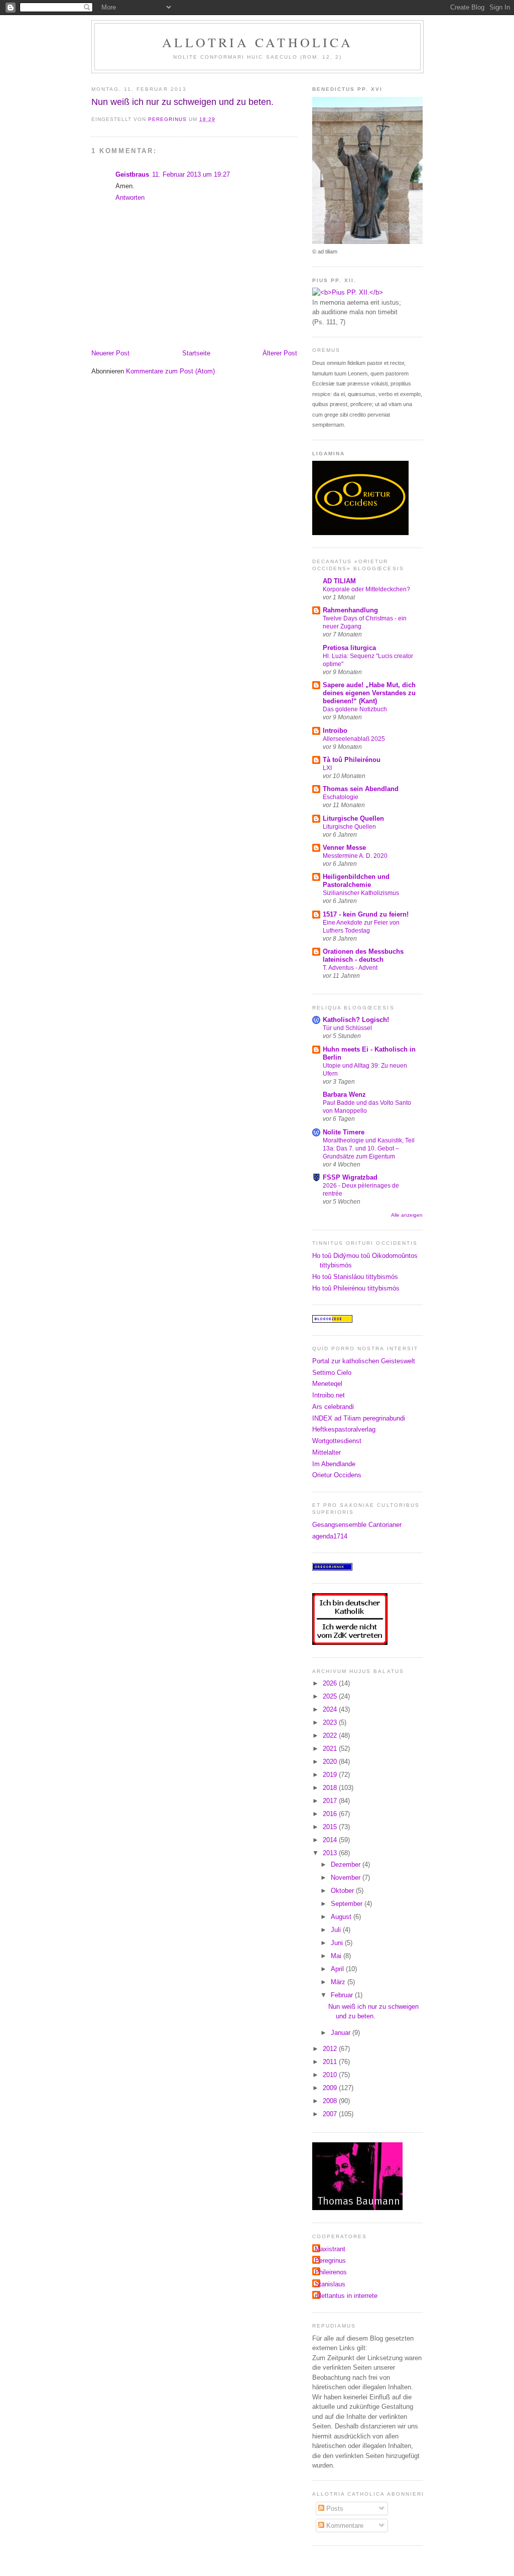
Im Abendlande (334, 1464)
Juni (338, 1943)
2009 (331, 2088)
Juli (337, 1930)
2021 (331, 1749)
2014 (331, 1840)
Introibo (335, 731)
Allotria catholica (258, 42)
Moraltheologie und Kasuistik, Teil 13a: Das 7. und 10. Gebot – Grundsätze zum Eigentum (369, 1148)
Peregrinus (330, 2261)
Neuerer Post (110, 353)
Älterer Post (280, 353)
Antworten (130, 198)
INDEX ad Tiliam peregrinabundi (359, 1418)
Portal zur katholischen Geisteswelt (364, 1361)
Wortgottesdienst (337, 1441)
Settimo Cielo (332, 1373)
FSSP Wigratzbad (350, 1177)
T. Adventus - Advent (350, 968)
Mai (337, 1956)
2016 (331, 1814)
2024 (331, 1709)
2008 (331, 2101)
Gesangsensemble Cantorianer (357, 1525)
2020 (331, 1762)
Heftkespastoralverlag (344, 1429)
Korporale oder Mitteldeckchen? (366, 589)
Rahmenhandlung (350, 610)
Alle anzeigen (407, 1215)
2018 (331, 1788)
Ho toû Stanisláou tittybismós (355, 1277)
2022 (331, 1735)
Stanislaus (330, 2284)
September (348, 1904)
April (338, 1969)
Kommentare (344, 2526)
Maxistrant (330, 2249)
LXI (327, 768)
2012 (331, 2049)
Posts (334, 2508)
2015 (331, 1827)
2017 (331, 1801)
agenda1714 (330, 1536)
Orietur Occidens (337, 1475)
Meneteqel (327, 1384)
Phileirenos (331, 2272)
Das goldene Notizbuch (355, 709)
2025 (331, 1696)
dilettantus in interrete (346, 2296)
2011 (331, 2062)
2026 (331, 1683)
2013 (331, 1853)
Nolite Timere (344, 1132)
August (342, 1917)
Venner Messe (344, 848)
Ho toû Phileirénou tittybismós (356, 1288)
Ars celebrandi (333, 1407)
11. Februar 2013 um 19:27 (191, 174)
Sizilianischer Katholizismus (361, 893)
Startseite (196, 353)
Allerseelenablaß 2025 (354, 739)
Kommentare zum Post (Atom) (170, 371)
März (339, 1982)
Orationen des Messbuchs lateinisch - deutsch (363, 955)
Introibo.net (329, 1395)
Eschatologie (341, 797)
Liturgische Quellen (353, 818)
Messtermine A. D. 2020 (355, 856)
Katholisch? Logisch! (356, 1020)
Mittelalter (327, 1452)
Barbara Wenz (344, 1094)
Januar (342, 2033)
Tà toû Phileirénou (352, 760)
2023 (331, 1722)
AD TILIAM (339, 581)
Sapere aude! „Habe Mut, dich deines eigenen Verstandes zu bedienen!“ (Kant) (369, 693)
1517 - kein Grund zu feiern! (366, 914)
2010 (331, 2075)
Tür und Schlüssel (347, 1028)
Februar (343, 1995)
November (347, 1878)
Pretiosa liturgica (349, 648)
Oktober (343, 1891)
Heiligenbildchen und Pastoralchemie (356, 881)
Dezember (347, 1864)
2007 (331, 2114)
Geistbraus (132, 174)
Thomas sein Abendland (361, 789)
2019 (331, 1775)
